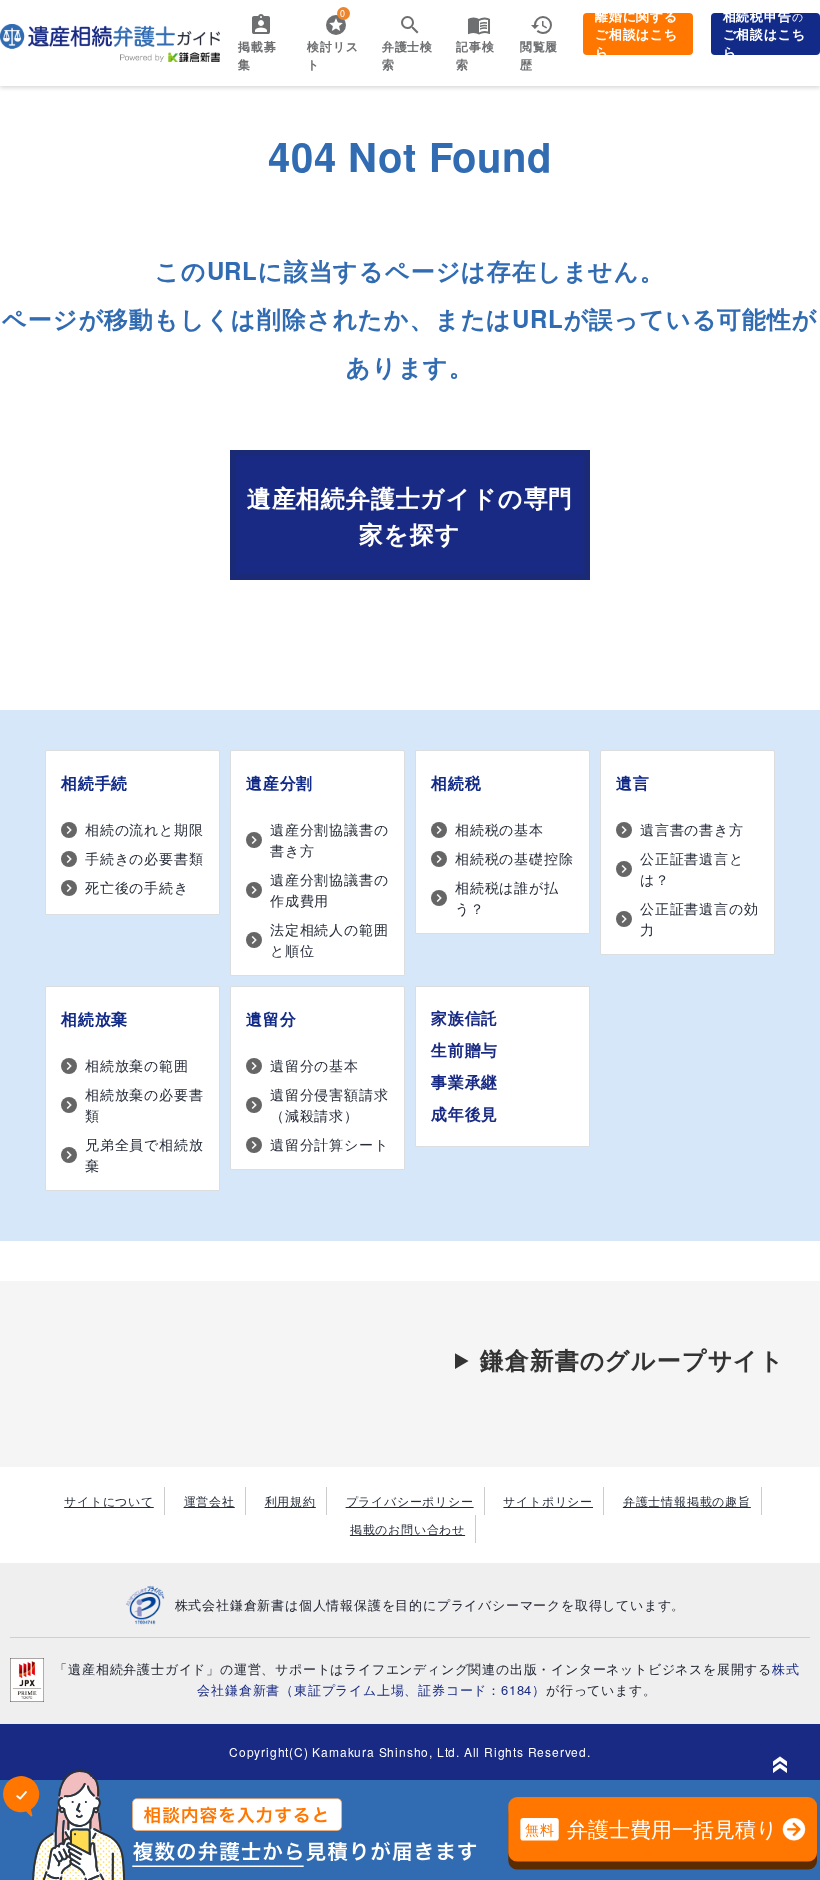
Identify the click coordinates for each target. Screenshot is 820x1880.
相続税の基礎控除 (514, 858)
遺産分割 (279, 782)
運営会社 (209, 1500)
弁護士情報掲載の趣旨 (687, 1500)
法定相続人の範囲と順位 (329, 939)
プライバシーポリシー (410, 1500)
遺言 (633, 782)
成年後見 (464, 1113)
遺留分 (271, 1018)
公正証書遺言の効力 (699, 918)
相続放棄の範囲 (137, 1065)
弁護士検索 (407, 55)
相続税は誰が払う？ (507, 897)
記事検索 (475, 55)
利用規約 (290, 1500)
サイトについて (109, 1500)
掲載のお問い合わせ (407, 1528)
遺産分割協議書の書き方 (329, 839)
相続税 (456, 782)
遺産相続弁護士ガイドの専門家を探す (410, 515)
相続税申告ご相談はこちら (764, 34)
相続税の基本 (499, 829)
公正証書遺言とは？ (692, 868)
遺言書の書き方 (692, 829)
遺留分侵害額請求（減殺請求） (329, 1104)
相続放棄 (94, 1018)
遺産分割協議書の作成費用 (329, 889)
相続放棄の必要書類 (144, 1104)
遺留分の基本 (314, 1065)
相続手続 (94, 782)
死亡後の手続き (137, 887)
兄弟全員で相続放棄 (144, 1154)
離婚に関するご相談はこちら (636, 34)
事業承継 (464, 1081)
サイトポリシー (548, 1500)
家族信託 (464, 1017)
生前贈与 (464, 1049)
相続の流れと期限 (144, 829)
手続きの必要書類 (144, 858)
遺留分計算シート (329, 1144)
